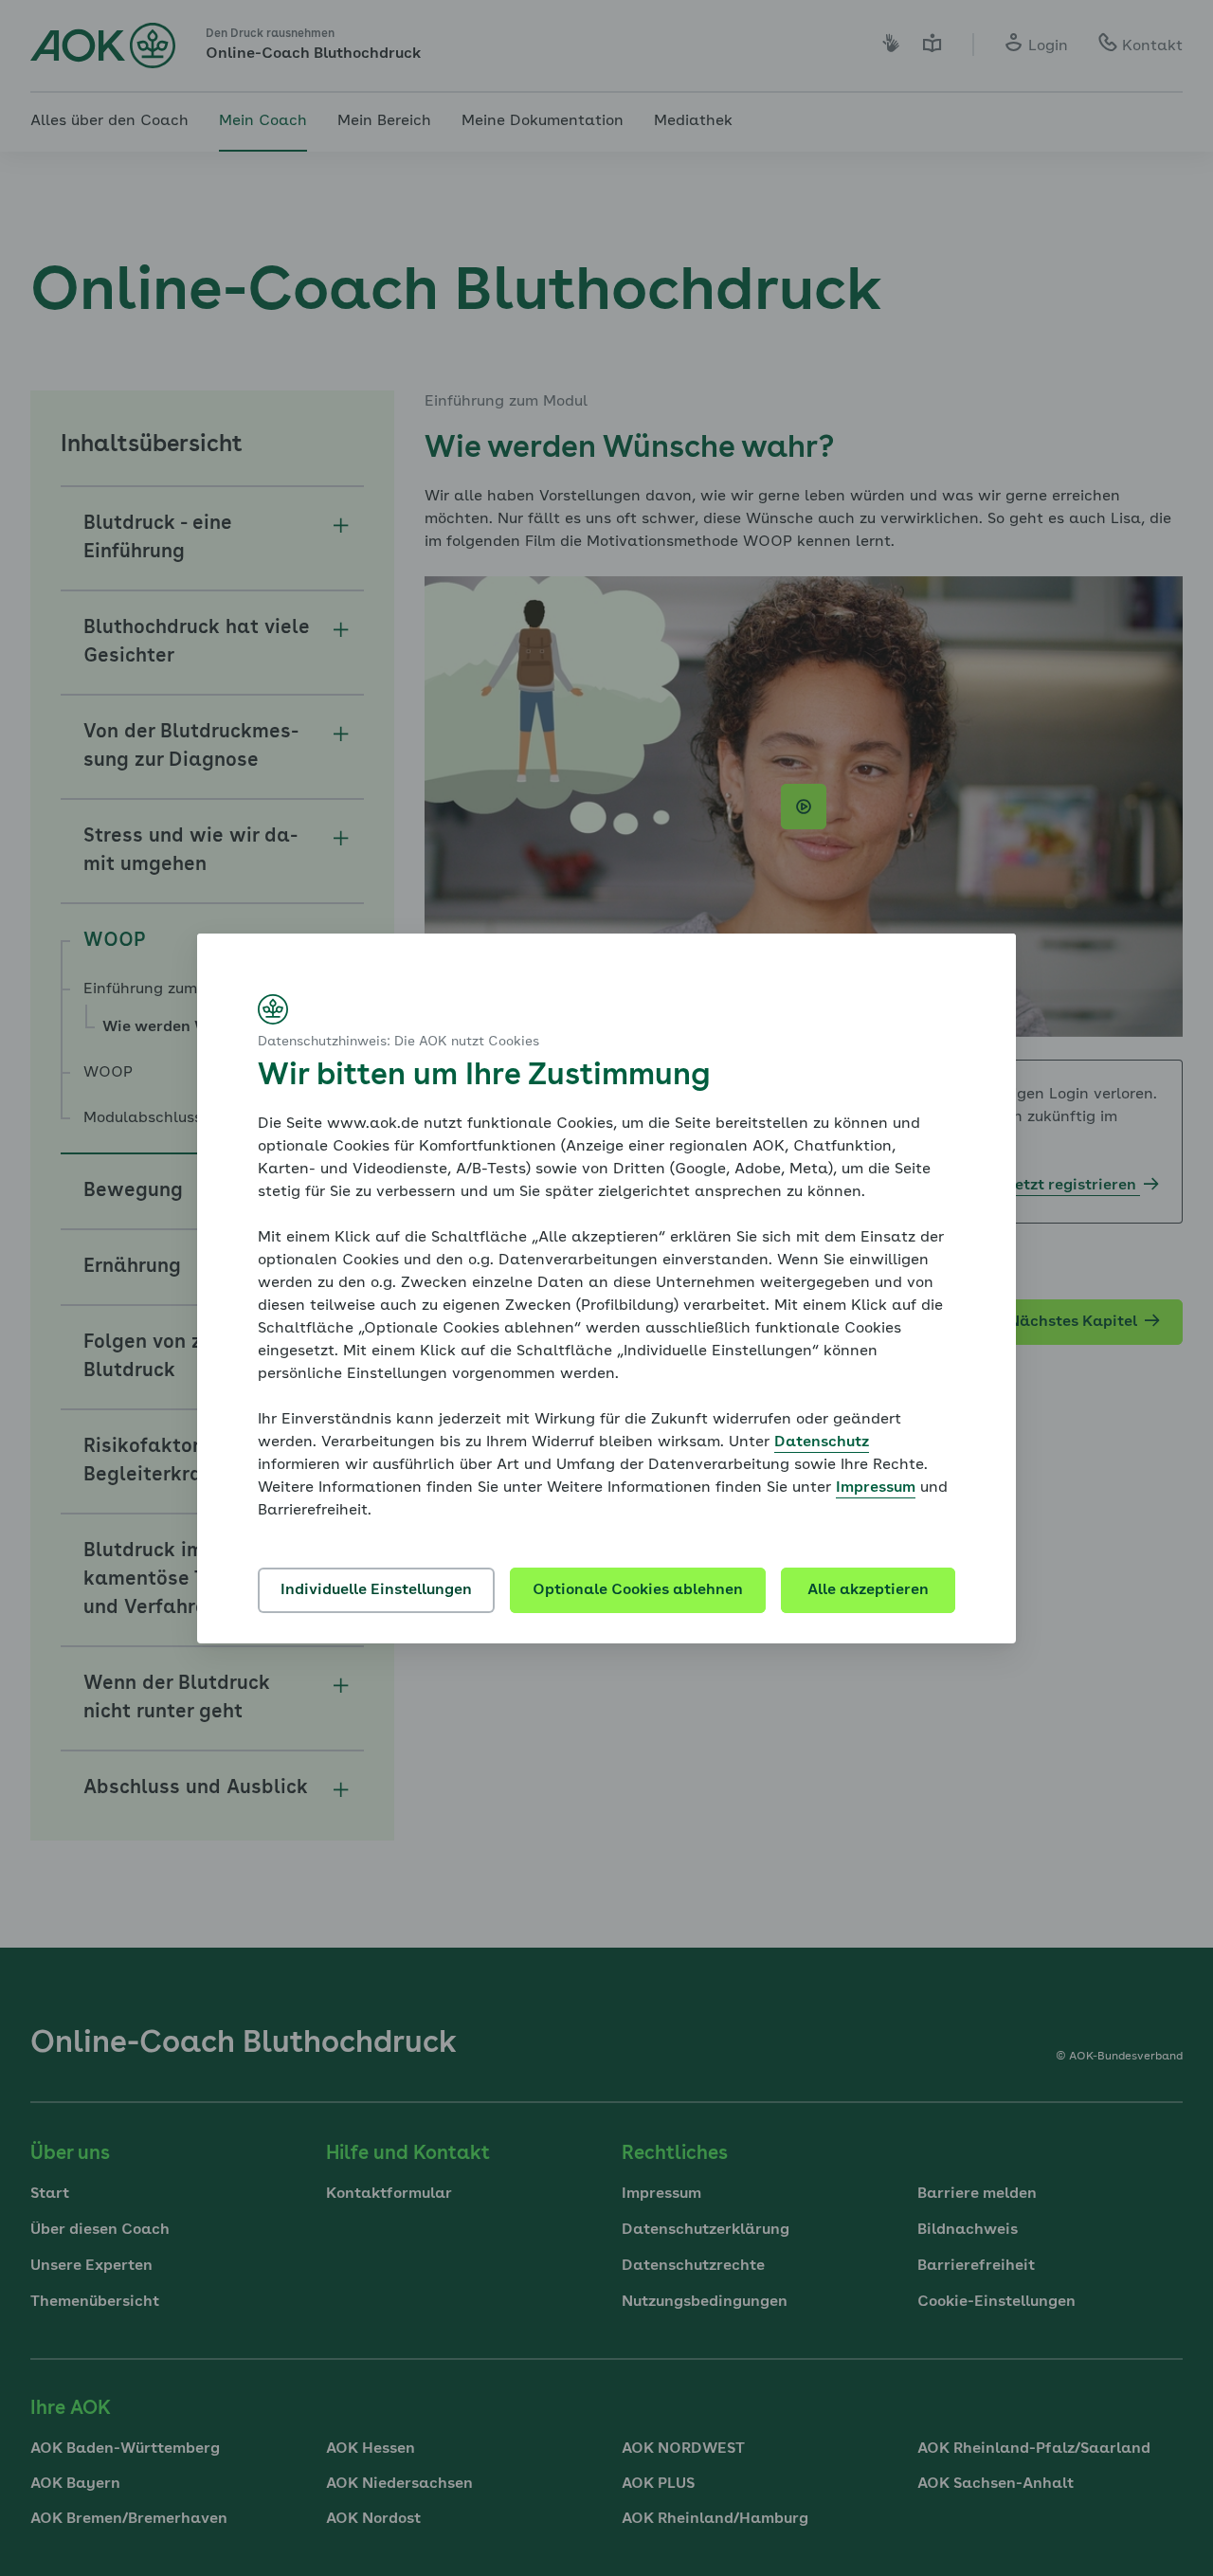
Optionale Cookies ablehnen (638, 1590)
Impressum (876, 1488)
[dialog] (606, 1288)
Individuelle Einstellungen (376, 1590)
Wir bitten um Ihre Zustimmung (484, 1077)
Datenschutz (822, 1442)
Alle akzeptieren (868, 1590)
